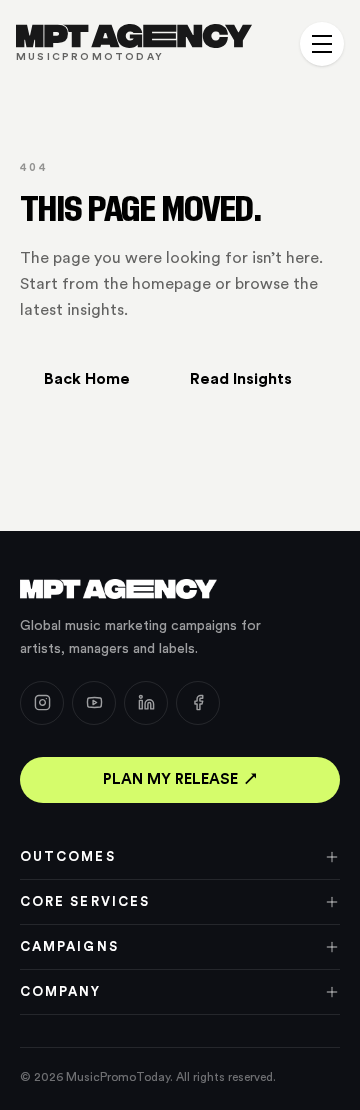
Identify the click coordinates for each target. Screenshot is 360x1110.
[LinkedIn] (146, 703)
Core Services (85, 901)
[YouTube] (94, 703)
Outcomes (68, 856)
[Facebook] (198, 703)
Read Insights (241, 379)
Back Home (87, 379)
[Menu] (322, 44)
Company (61, 991)
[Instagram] (42, 703)
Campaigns (69, 946)
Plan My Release (170, 779)
